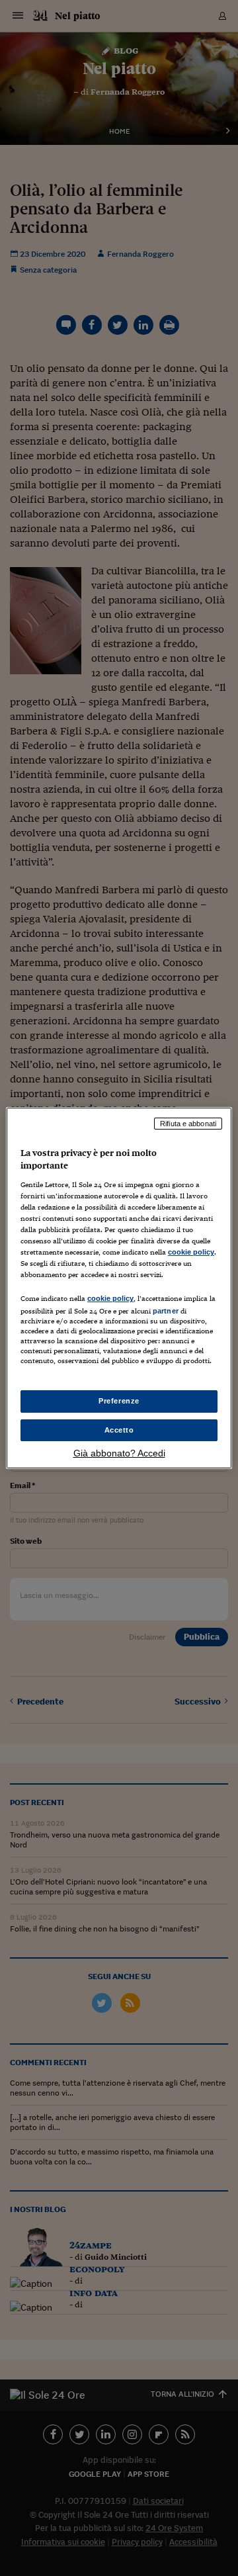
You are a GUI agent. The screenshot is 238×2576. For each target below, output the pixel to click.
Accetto (119, 1430)
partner (166, 1311)
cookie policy (191, 1252)
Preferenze (119, 1401)
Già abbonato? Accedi (119, 1453)
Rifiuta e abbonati (188, 1124)
